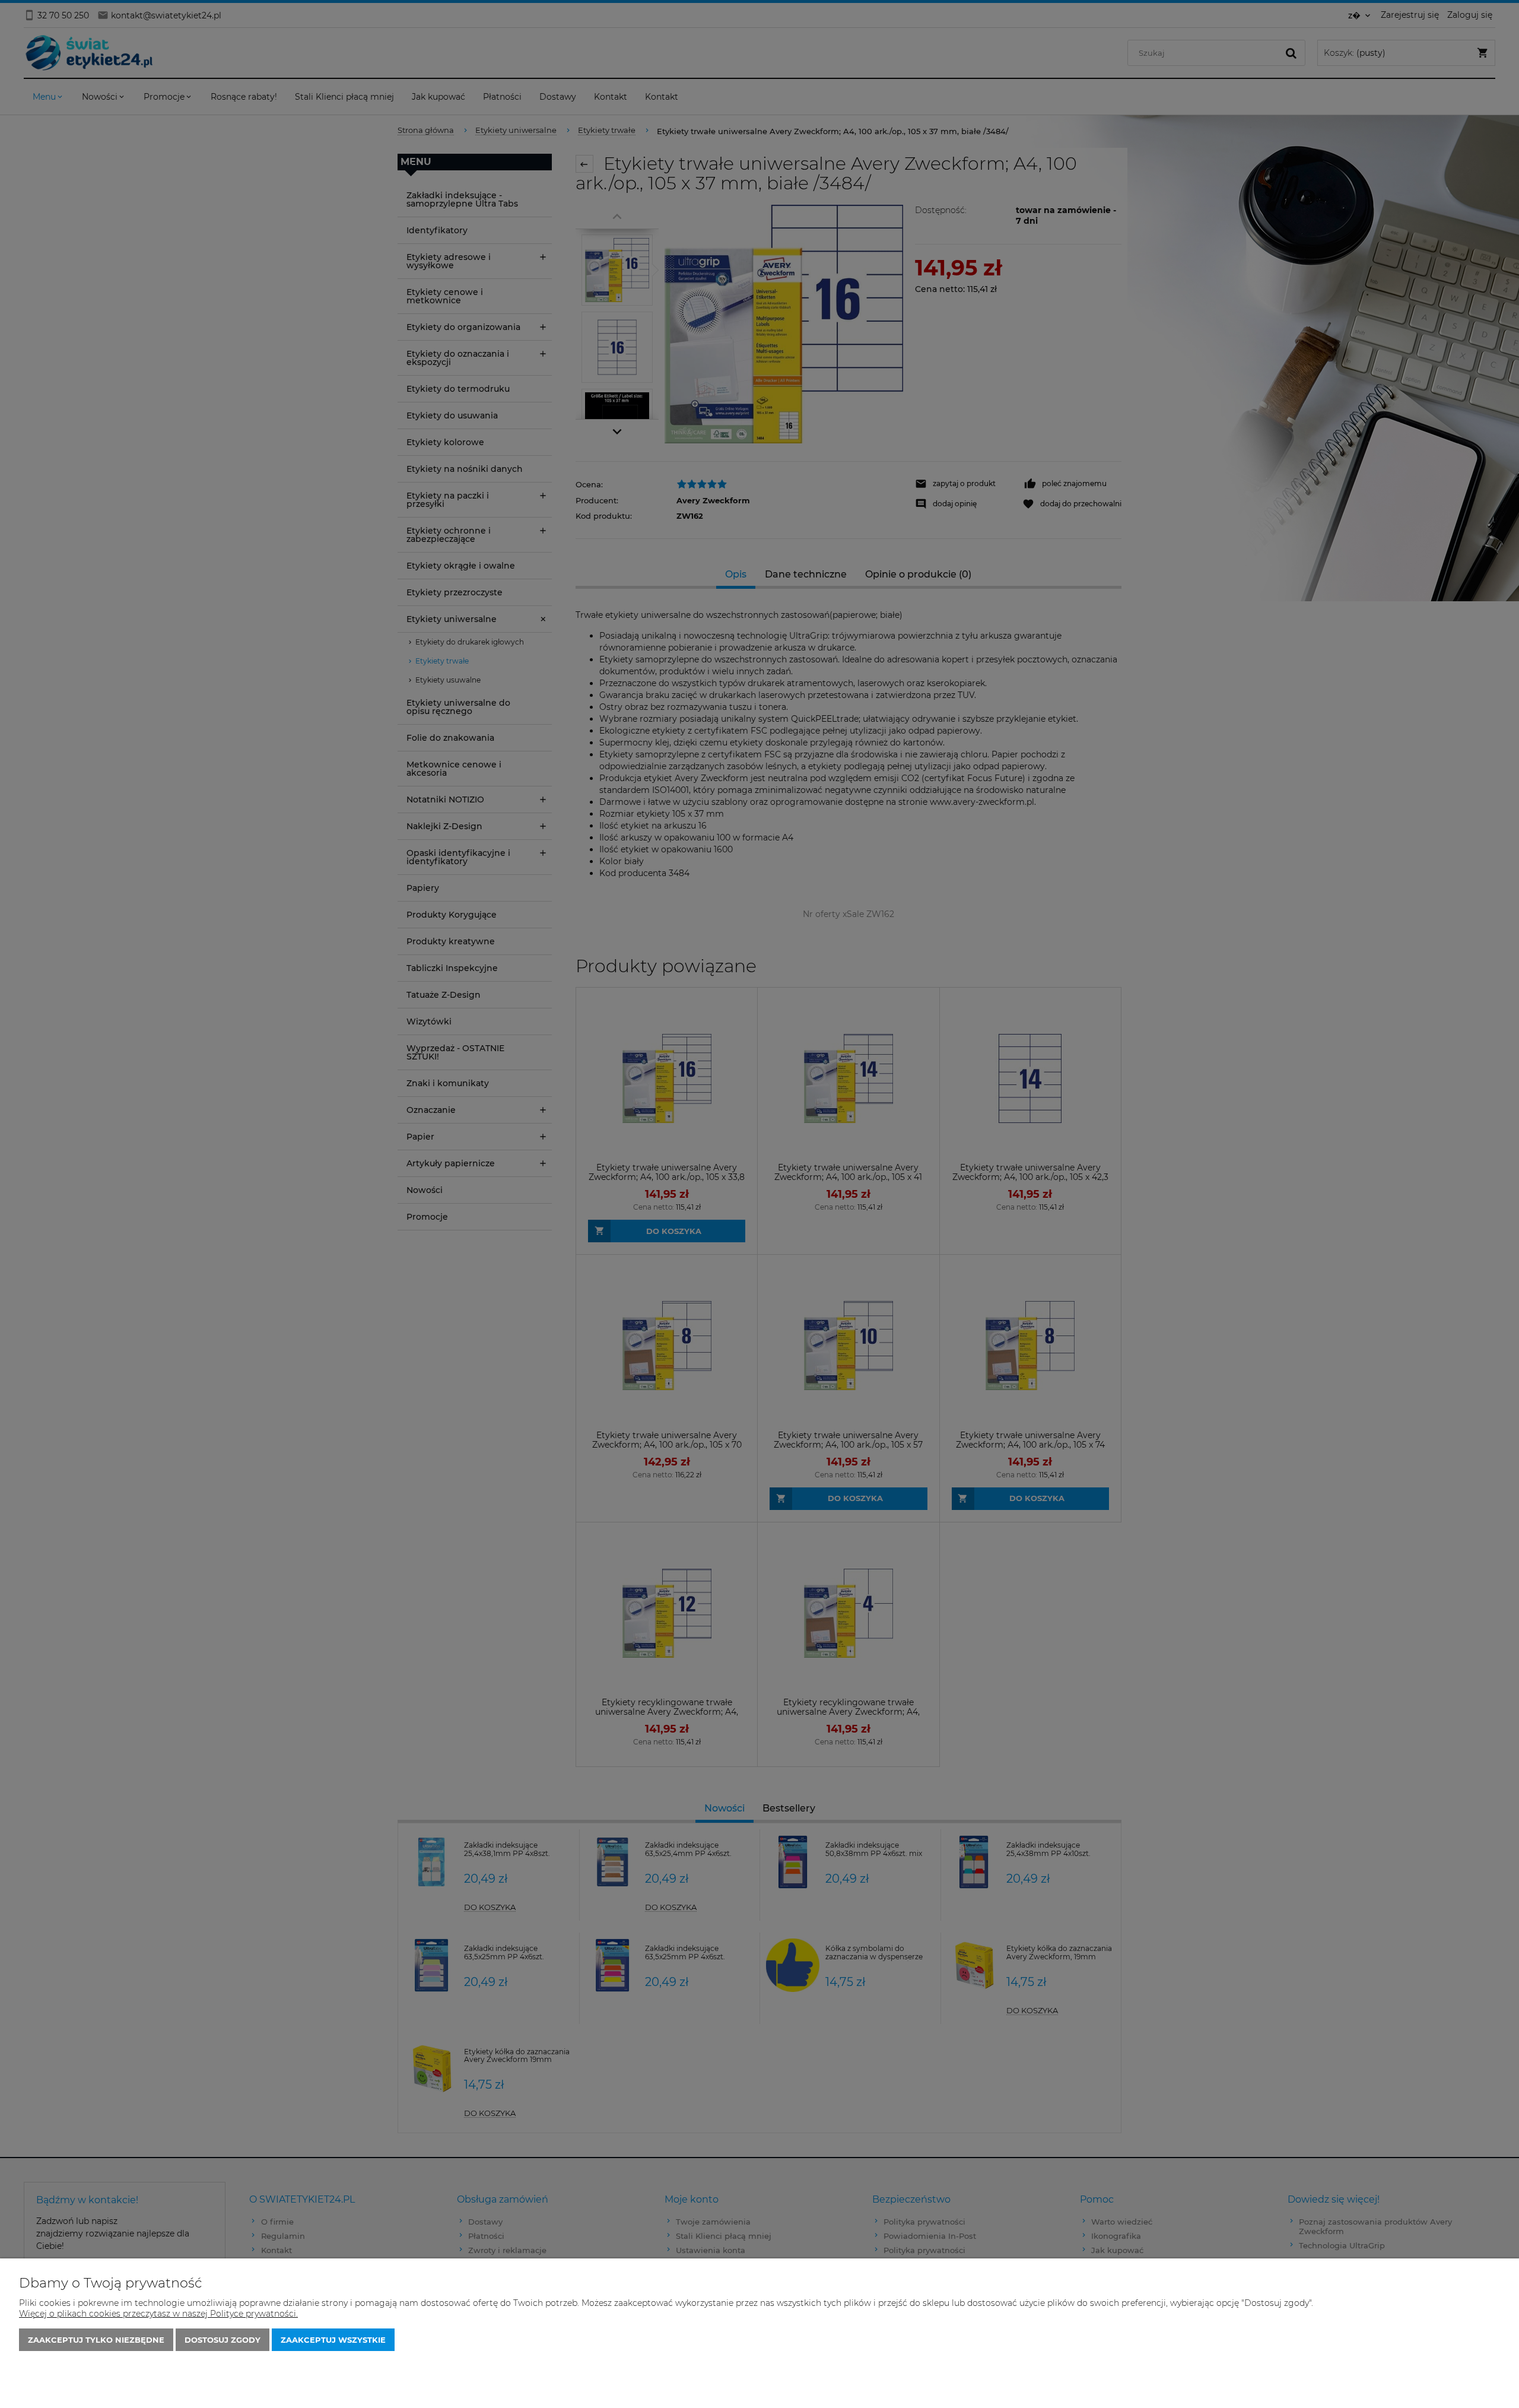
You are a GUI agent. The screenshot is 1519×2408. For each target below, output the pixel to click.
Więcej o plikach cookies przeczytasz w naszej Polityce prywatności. (158, 2314)
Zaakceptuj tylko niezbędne (96, 2340)
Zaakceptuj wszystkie (333, 2340)
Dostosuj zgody (223, 2340)
